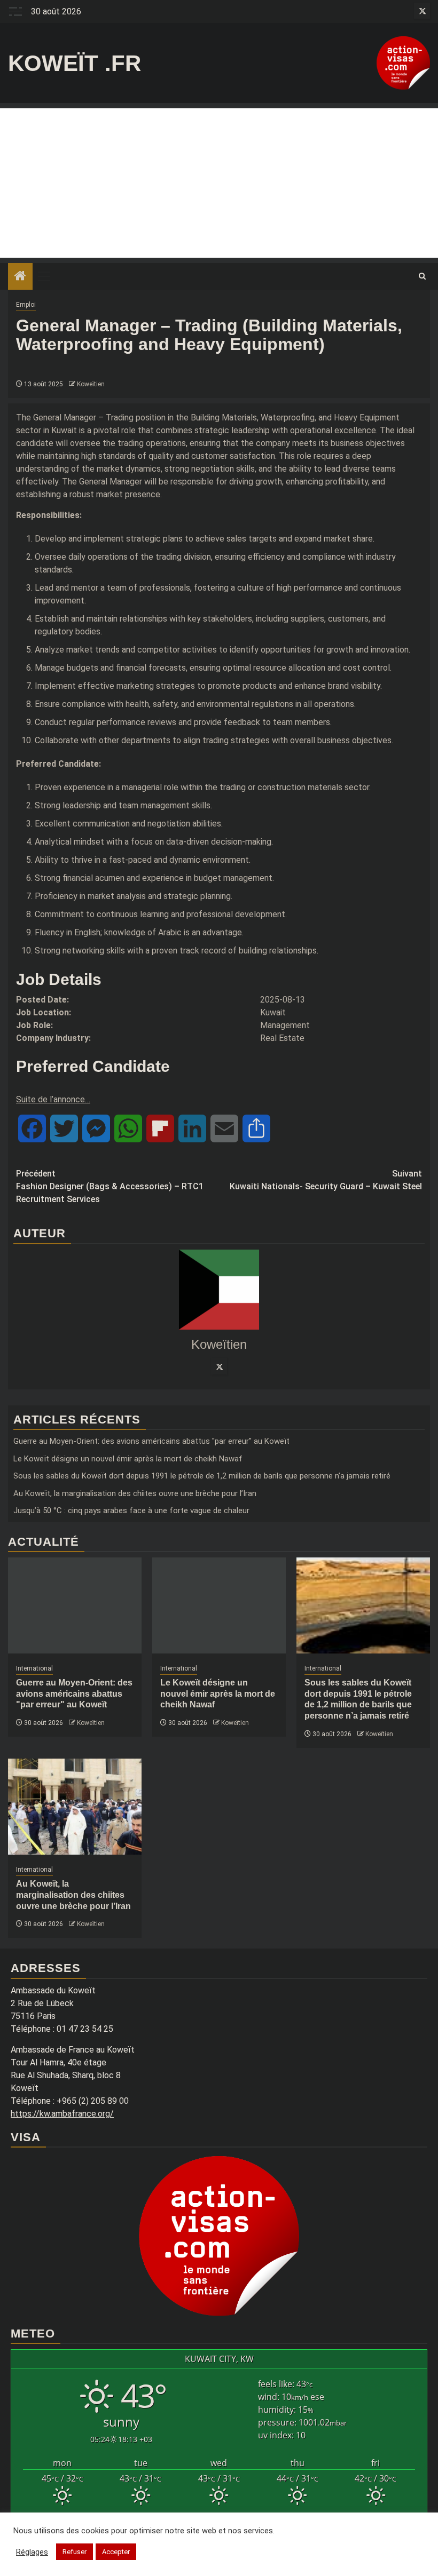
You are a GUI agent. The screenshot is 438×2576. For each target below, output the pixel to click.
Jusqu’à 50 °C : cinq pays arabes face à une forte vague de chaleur (131, 1510)
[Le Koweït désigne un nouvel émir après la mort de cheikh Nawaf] (219, 1605)
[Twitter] (219, 1366)
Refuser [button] (75, 2552)
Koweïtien (91, 384)
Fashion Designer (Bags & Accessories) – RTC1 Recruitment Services (110, 1186)
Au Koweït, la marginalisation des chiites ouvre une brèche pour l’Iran (135, 1493)
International (34, 1668)
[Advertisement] (219, 183)
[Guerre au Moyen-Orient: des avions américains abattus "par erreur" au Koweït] (75, 1605)
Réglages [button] (32, 2552)
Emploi (26, 305)
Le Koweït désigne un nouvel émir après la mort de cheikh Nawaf (128, 1459)
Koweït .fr (75, 63)
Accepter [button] (116, 2552)
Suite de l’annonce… (53, 1099)
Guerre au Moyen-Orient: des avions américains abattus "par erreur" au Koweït (151, 1441)
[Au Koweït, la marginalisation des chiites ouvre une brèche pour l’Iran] (75, 1807)
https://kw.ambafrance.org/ (62, 2114)
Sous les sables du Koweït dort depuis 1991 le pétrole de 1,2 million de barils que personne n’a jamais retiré (202, 1476)
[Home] (20, 277)
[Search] (422, 276)
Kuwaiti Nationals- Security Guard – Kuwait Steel (326, 1180)
